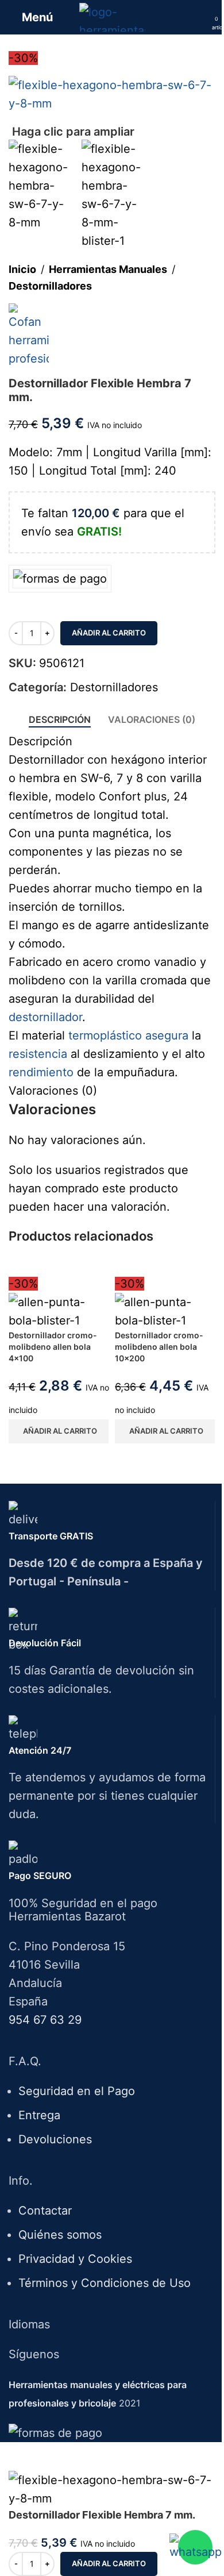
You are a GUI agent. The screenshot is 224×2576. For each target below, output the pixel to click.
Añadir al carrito (109, 633)
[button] (59, 1431)
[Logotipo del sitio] (112, 16)
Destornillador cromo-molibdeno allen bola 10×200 (159, 1346)
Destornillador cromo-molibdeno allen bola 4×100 (53, 1346)
